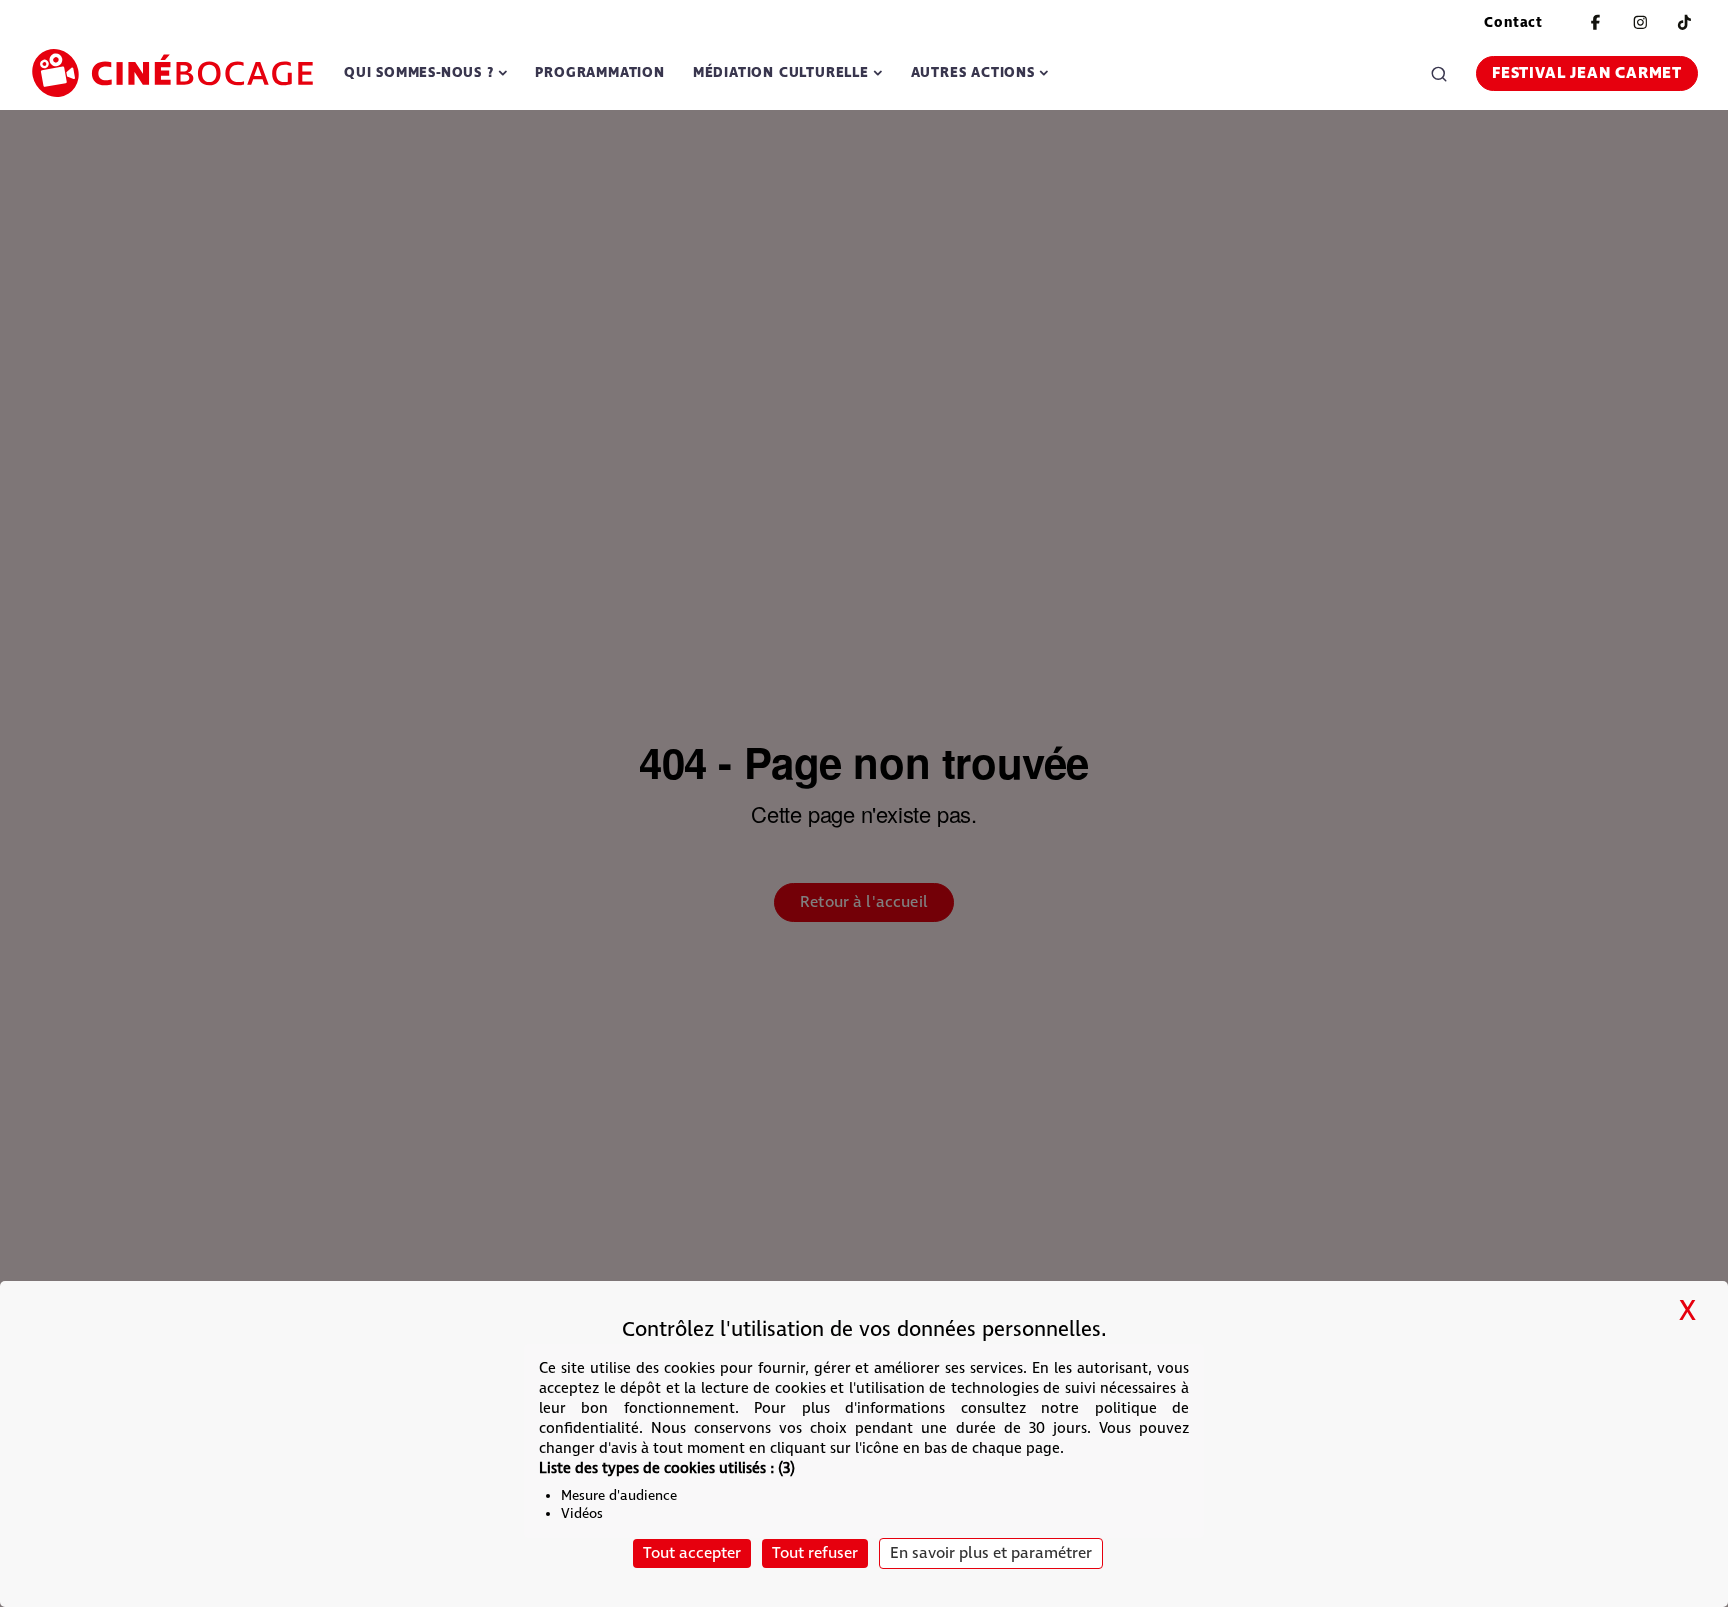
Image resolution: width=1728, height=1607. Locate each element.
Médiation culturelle (781, 72)
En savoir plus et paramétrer (991, 1553)
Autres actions (973, 72)
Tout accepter (692, 1553)
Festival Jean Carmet (1587, 73)
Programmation (599, 72)
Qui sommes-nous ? (419, 72)
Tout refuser (815, 1553)
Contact (1513, 22)
